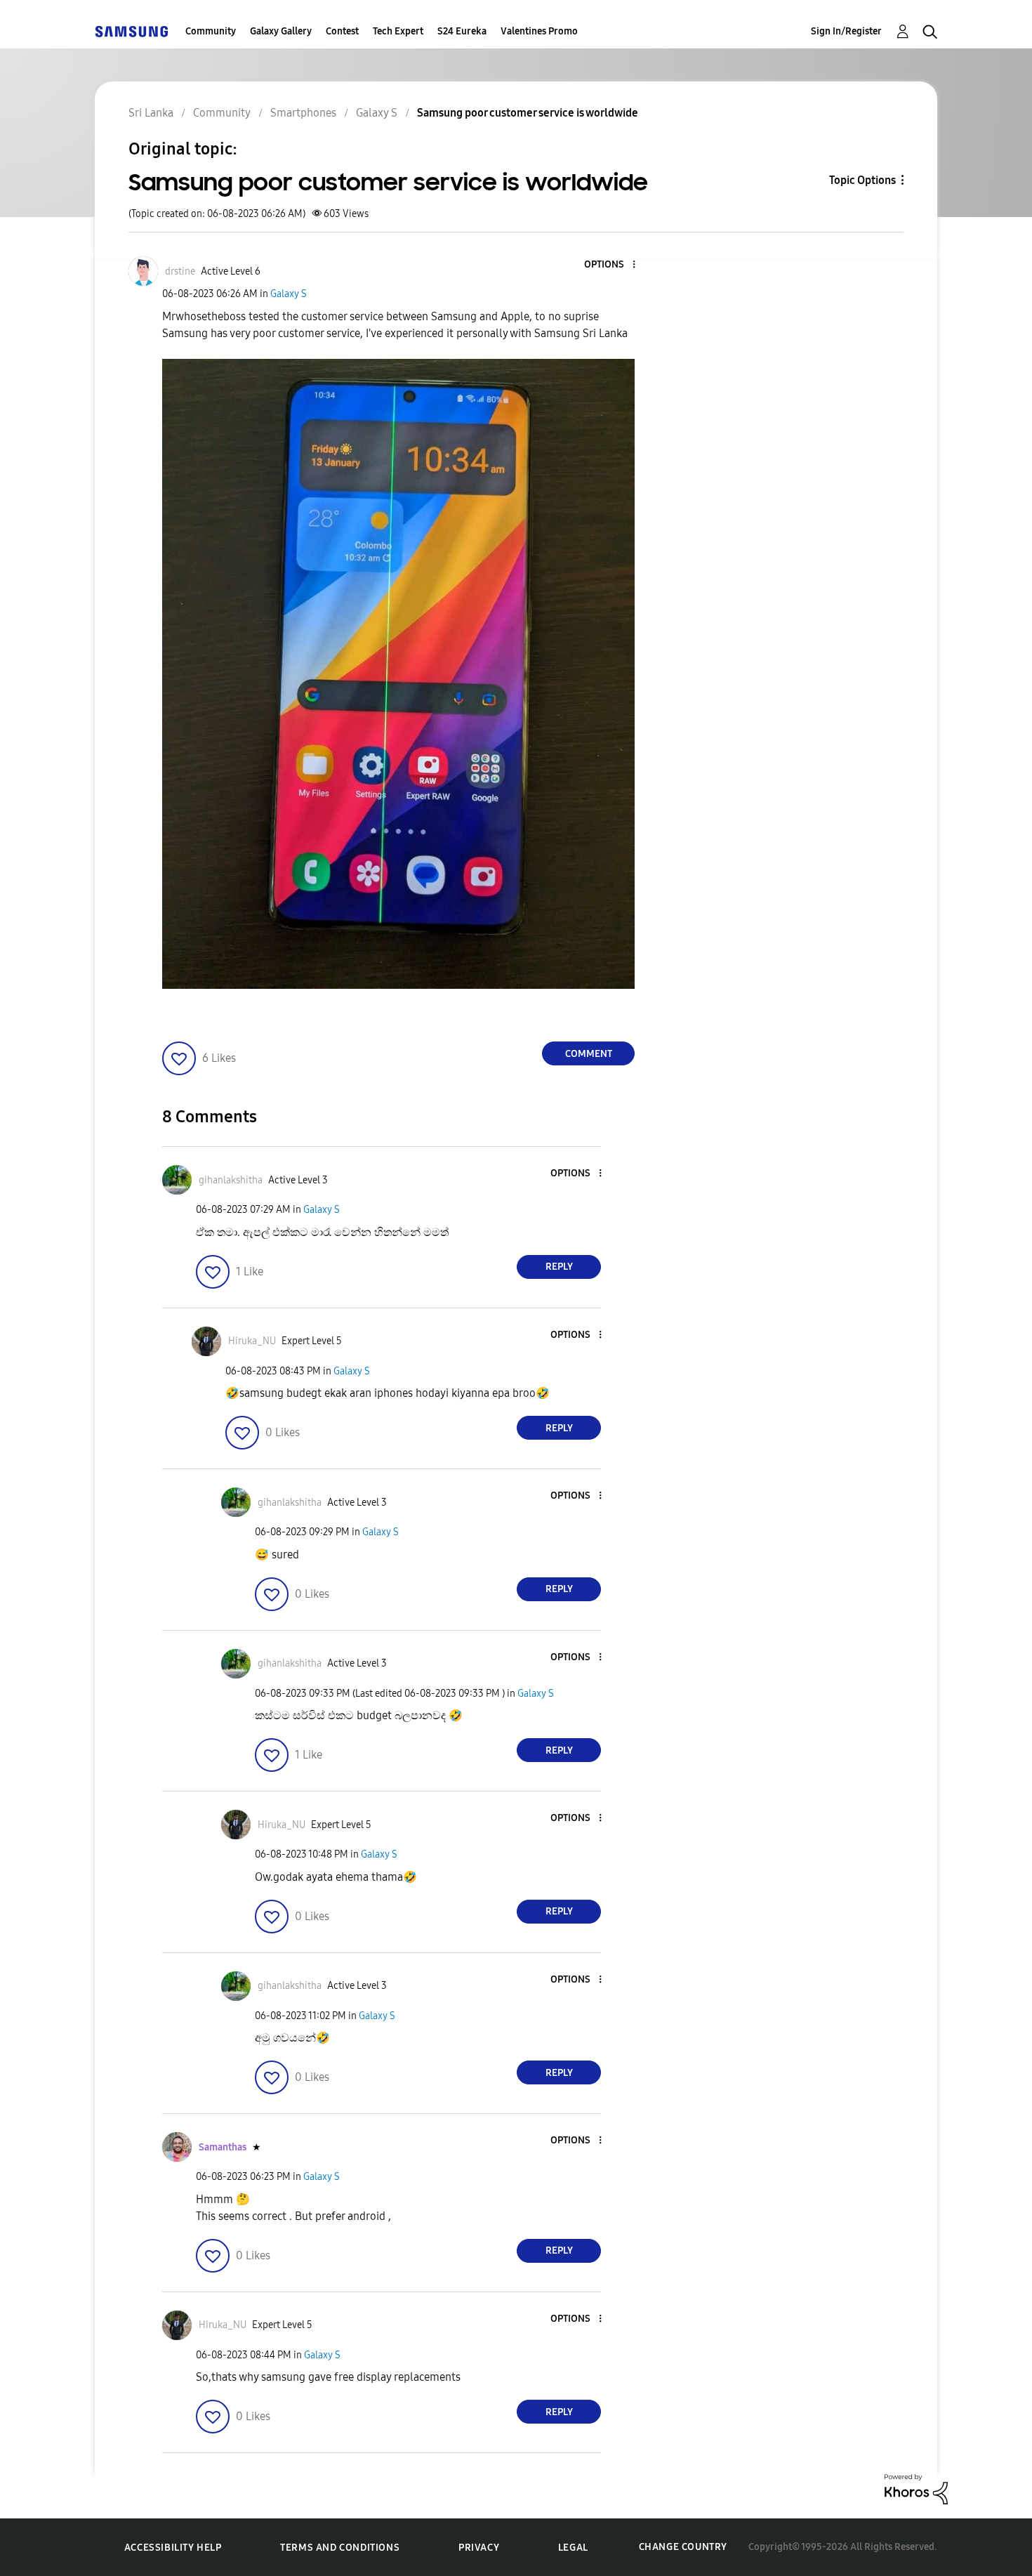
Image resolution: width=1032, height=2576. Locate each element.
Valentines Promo (539, 31)
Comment (589, 1054)
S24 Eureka (462, 31)
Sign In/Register (846, 31)
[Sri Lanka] (131, 31)
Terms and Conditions (340, 2548)
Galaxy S (289, 294)
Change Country (683, 2547)
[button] (611, 265)
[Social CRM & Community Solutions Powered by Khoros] (916, 2489)
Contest (342, 31)
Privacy (479, 2548)
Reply (559, 1267)
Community (211, 31)
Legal (573, 2548)
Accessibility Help (173, 2548)
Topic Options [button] (862, 180)
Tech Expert (398, 31)
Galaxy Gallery (281, 31)
